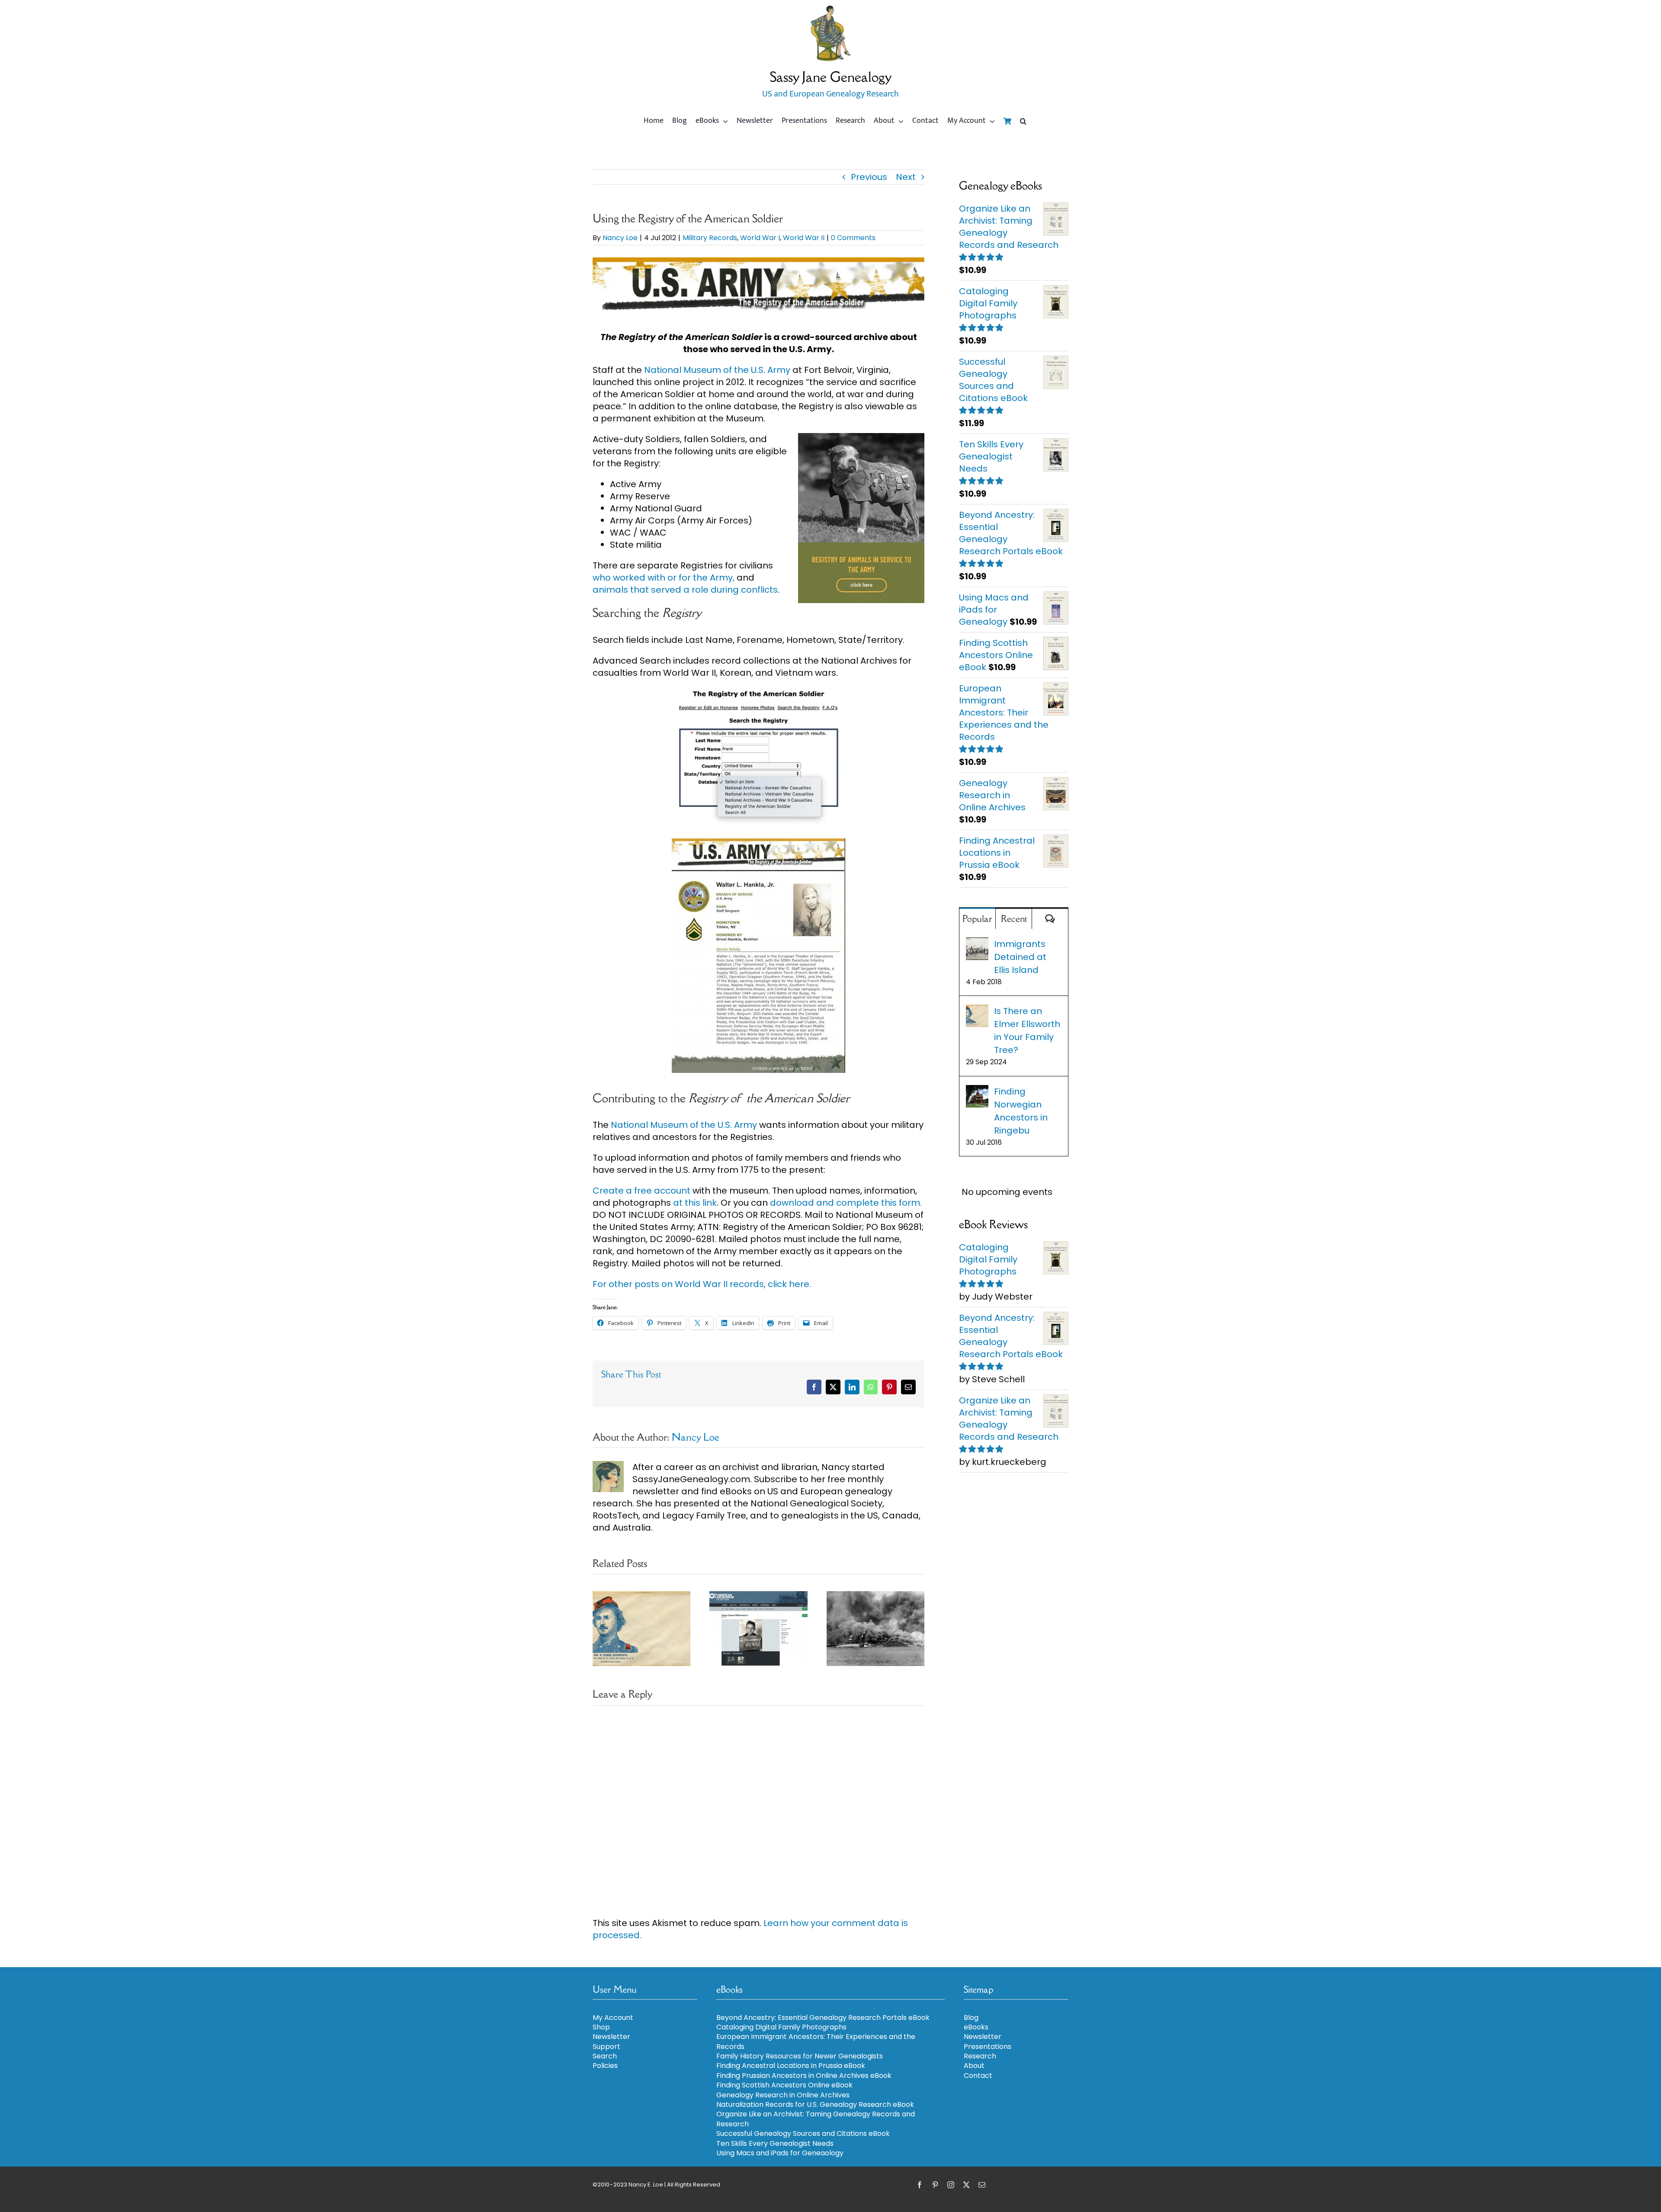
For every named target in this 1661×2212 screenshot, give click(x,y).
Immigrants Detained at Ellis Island (1020, 957)
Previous (869, 177)
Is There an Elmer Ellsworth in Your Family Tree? (1027, 1031)
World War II (804, 238)
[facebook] (920, 2185)
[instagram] (951, 2185)
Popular (977, 919)
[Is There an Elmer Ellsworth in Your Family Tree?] (977, 1011)
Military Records (710, 238)
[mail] (982, 2185)
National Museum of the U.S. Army (717, 370)
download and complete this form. (846, 1203)
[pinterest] (935, 2185)
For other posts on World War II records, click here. (703, 1284)
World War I (760, 238)
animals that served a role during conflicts (685, 590)
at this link (695, 1203)
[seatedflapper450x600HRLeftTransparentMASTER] (830, 9)
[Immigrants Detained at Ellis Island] (977, 944)
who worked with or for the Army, (664, 578)
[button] (1023, 121)
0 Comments (853, 238)
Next (906, 177)
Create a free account (641, 1191)
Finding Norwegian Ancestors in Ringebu (1021, 1111)
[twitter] (966, 2185)
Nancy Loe (620, 238)
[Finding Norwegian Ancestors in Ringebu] (977, 1092)
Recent (1014, 919)
